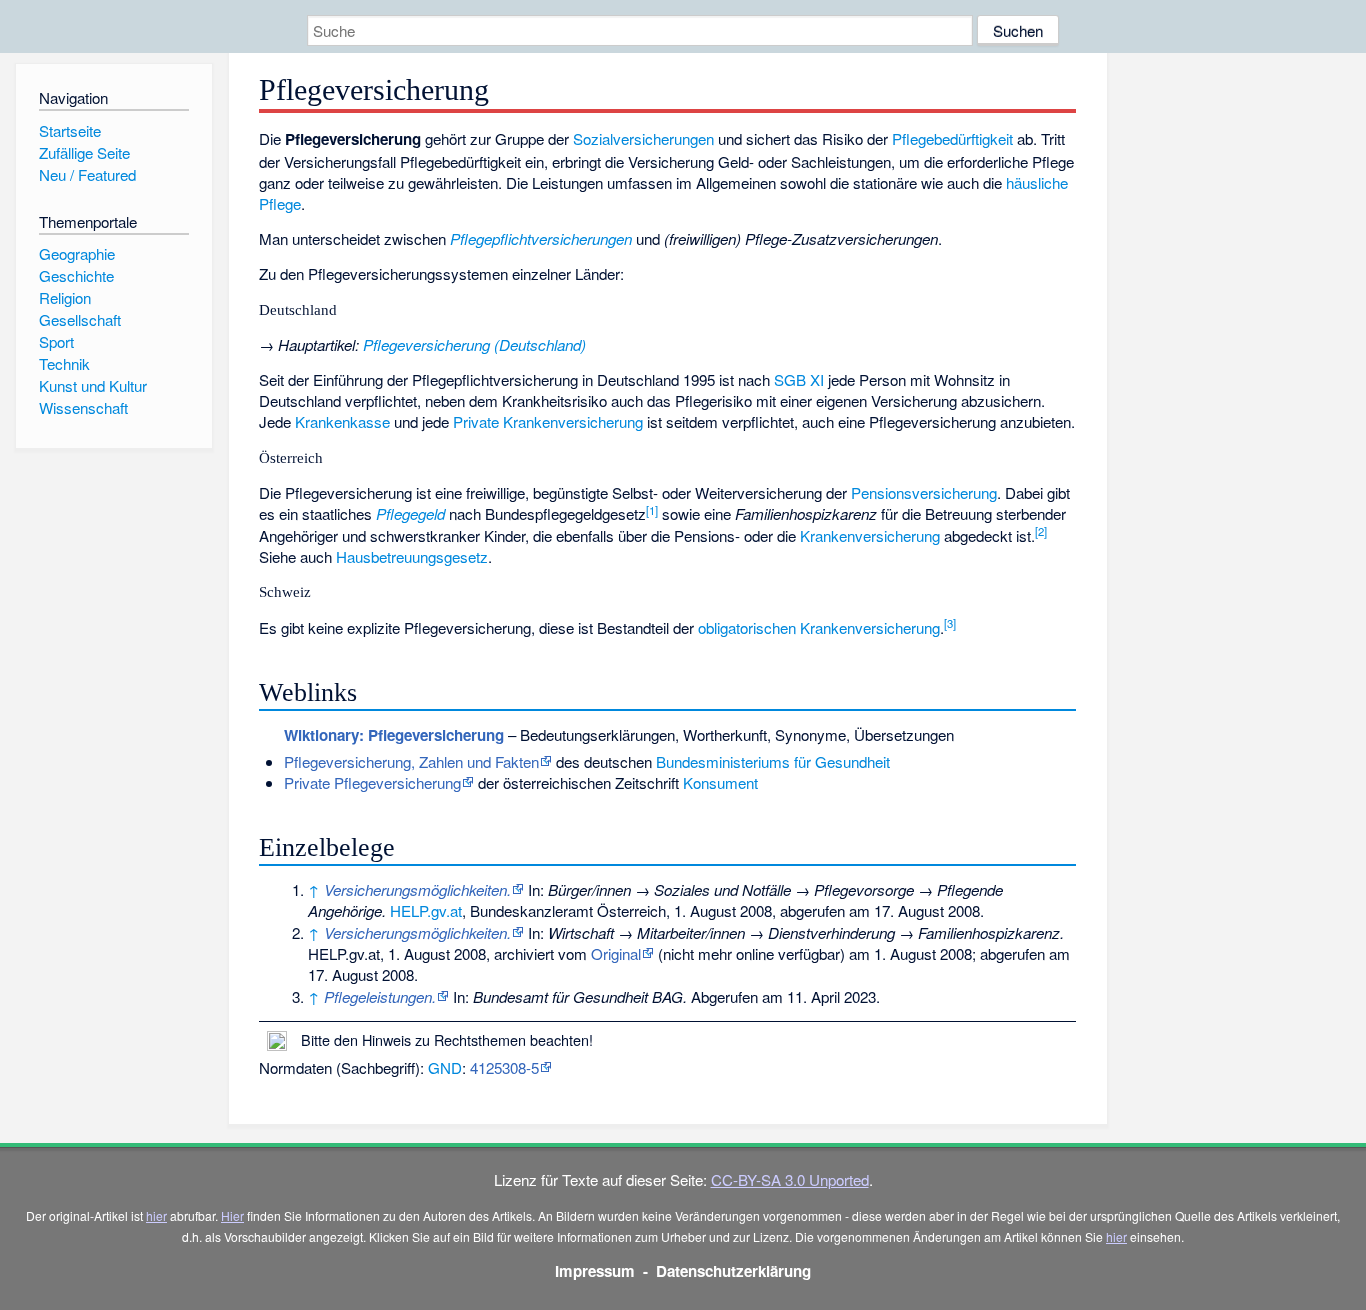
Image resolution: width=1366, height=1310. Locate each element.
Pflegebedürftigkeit (952, 138)
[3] (950, 623)
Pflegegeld (410, 513)
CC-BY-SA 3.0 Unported (790, 1179)
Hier (232, 1215)
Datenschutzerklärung (733, 1271)
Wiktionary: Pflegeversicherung (394, 735)
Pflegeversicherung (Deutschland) (474, 344)
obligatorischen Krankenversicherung (819, 627)
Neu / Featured (87, 174)
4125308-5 (504, 1067)
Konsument (720, 782)
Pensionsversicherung (924, 492)
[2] (1041, 531)
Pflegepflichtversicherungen (541, 238)
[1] (652, 510)
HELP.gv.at (426, 910)
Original (616, 953)
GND (445, 1067)
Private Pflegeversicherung (372, 782)
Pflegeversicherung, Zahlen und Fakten (411, 761)
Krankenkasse (342, 421)
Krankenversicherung (870, 535)
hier (156, 1215)
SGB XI (799, 379)
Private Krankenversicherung (548, 421)
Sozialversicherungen (643, 138)
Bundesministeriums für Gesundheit (773, 761)
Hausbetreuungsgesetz (412, 556)
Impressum (595, 1271)
